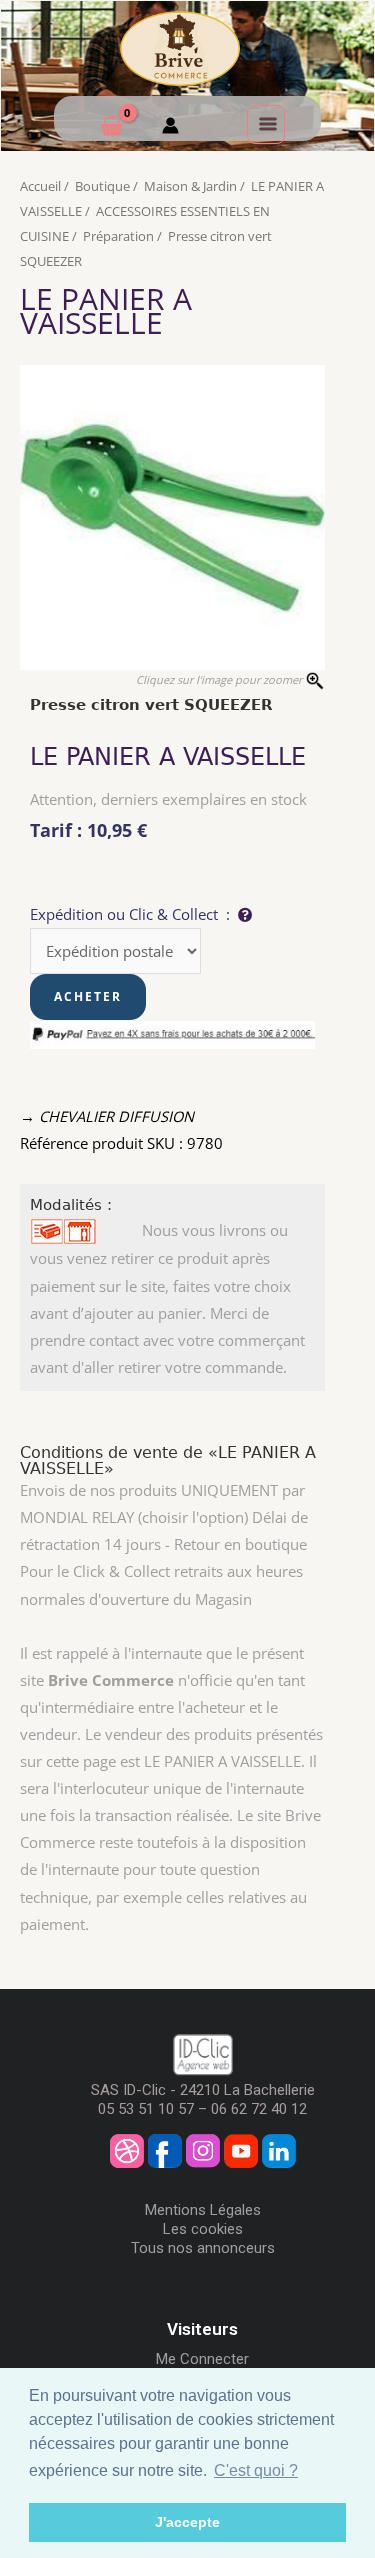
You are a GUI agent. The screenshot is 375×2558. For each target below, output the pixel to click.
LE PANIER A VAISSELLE (106, 310)
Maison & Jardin (190, 186)
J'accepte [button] (187, 2522)
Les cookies (203, 2229)
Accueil (40, 186)
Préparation (118, 236)
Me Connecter (202, 2359)
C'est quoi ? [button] (256, 2470)
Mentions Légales (203, 2210)
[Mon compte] (170, 128)
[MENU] (266, 124)
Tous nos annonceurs (203, 2248)
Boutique (102, 186)
